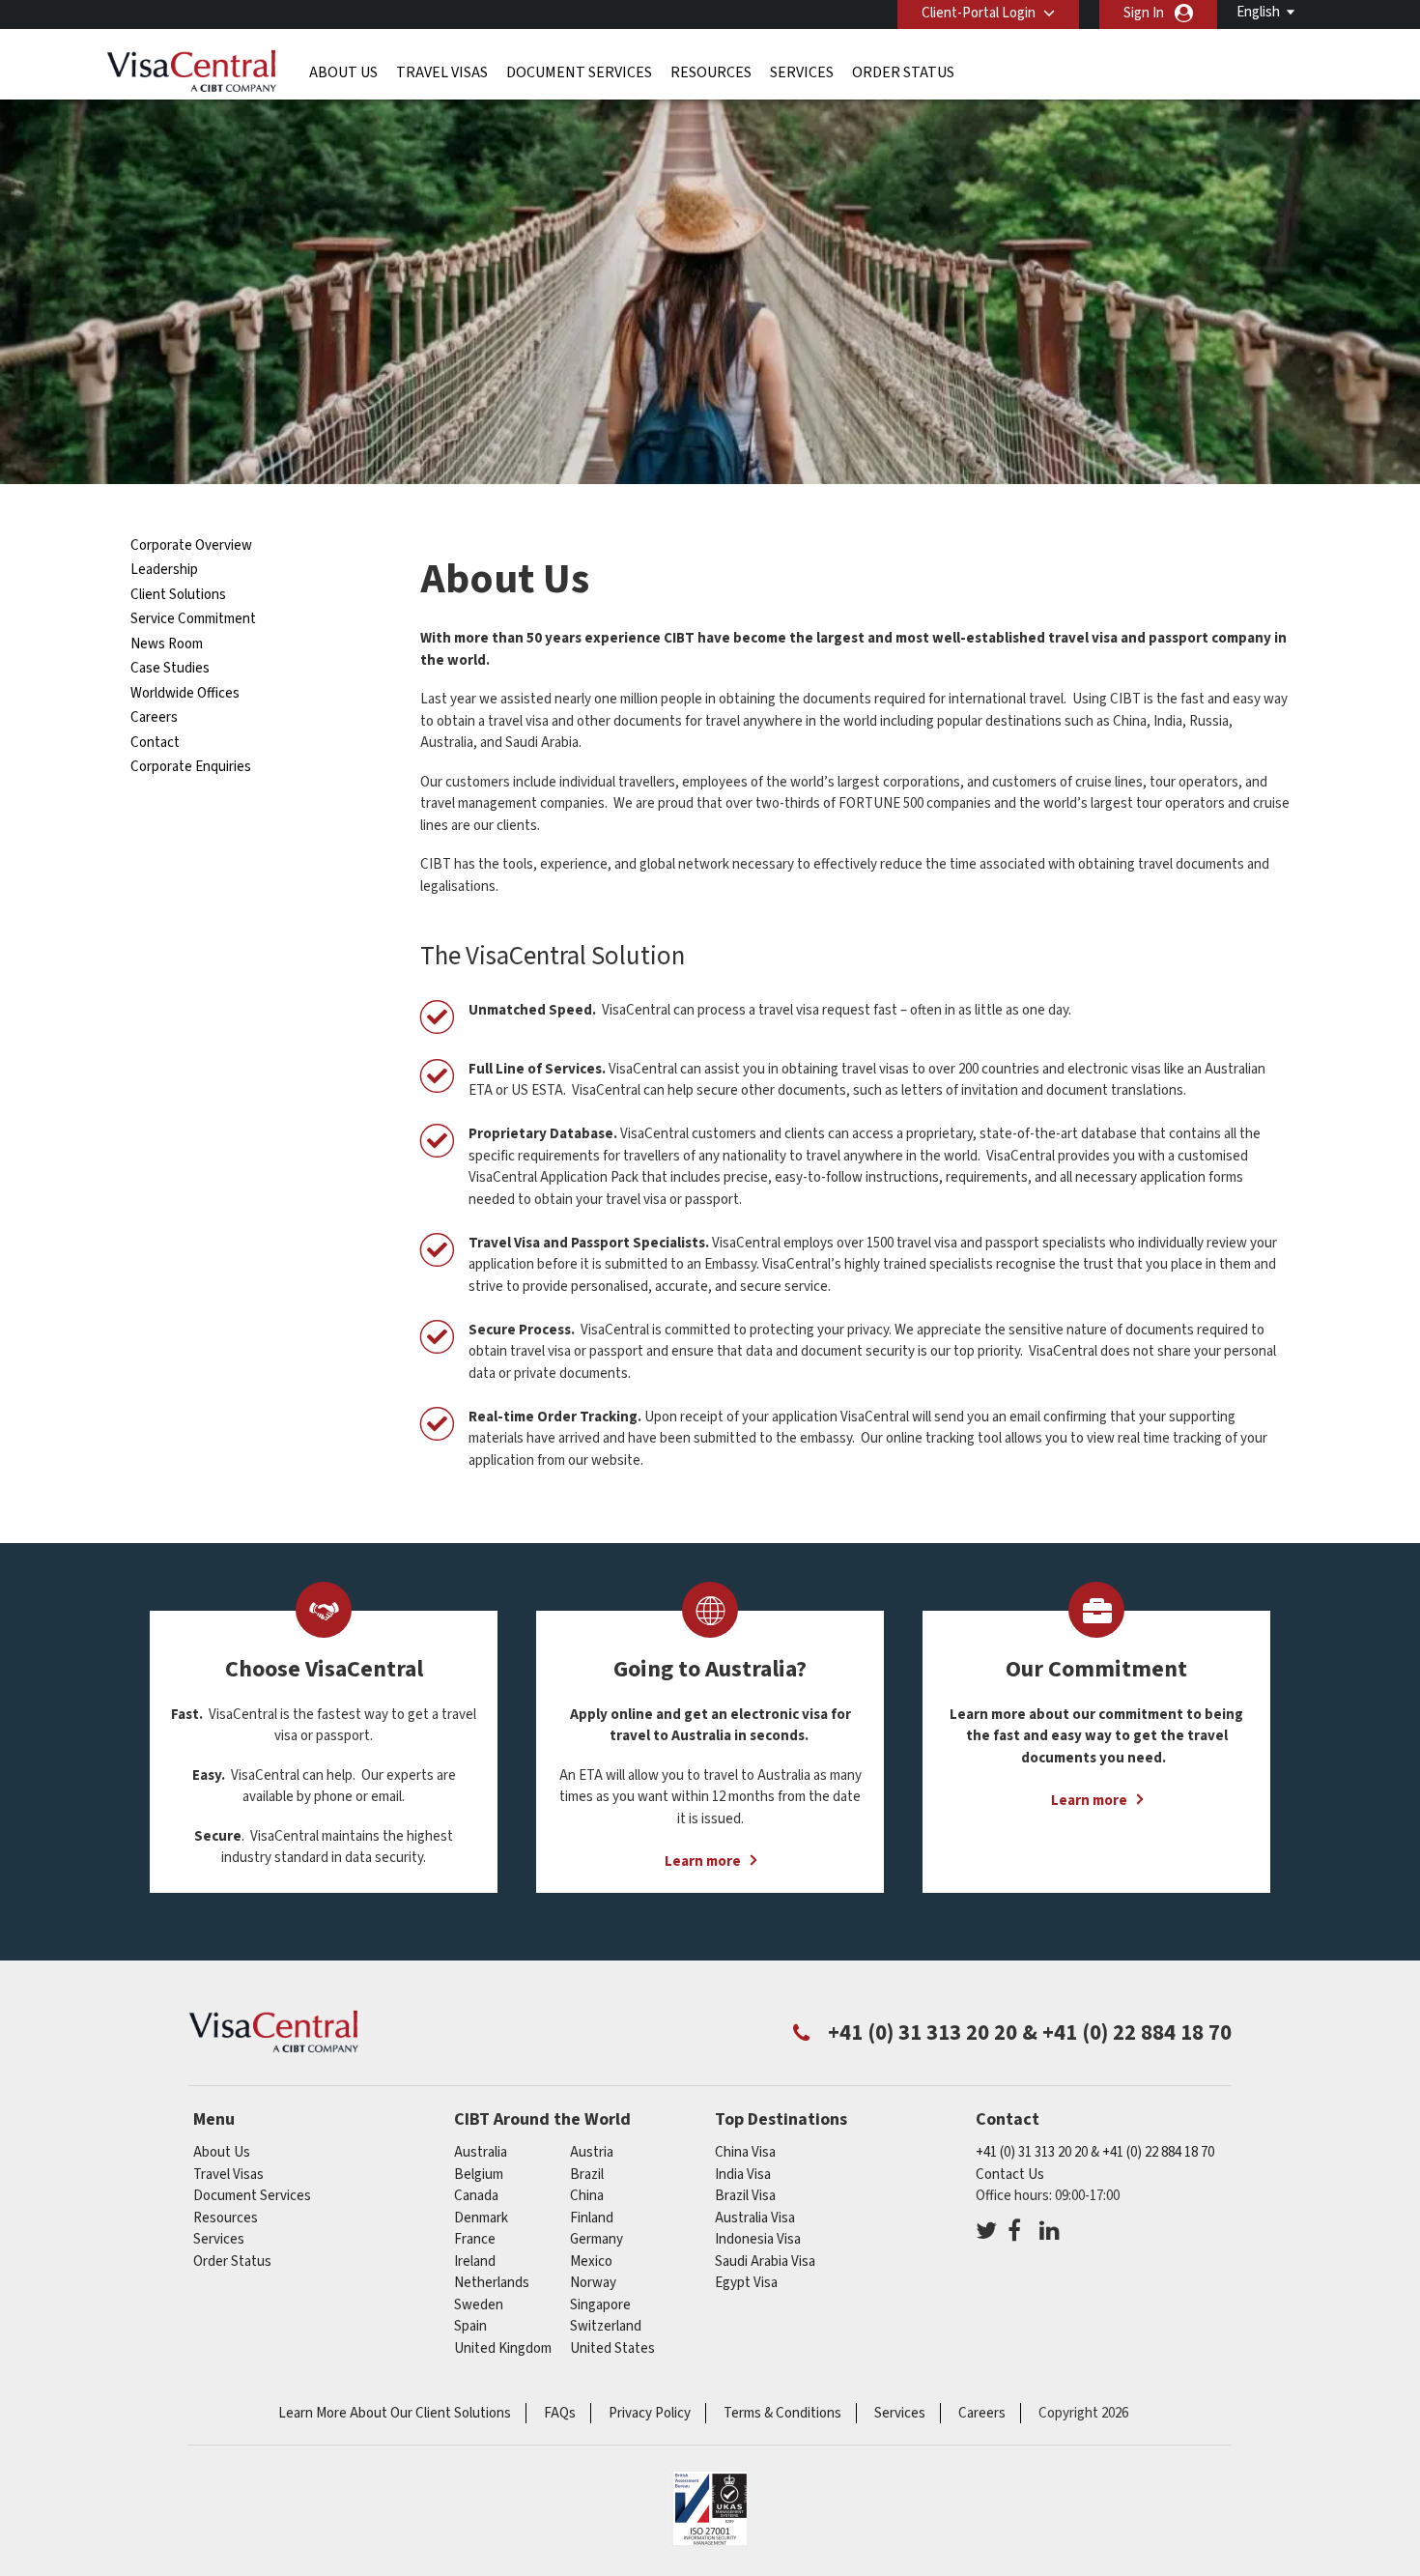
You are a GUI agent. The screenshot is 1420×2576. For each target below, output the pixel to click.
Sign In (1144, 13)
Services (802, 72)
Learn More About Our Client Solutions (395, 2413)
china (587, 2196)
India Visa (743, 2175)
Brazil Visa (745, 2196)
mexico (591, 2261)
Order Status (903, 72)
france (475, 2239)
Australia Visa (755, 2218)
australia (481, 2152)
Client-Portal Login (979, 13)
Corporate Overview (191, 545)
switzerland (606, 2326)
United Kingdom (503, 2348)
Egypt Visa (746, 2283)
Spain (470, 2326)
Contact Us (1010, 2175)
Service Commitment (193, 619)
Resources (711, 72)
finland (592, 2218)
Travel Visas (442, 72)
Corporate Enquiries (191, 767)
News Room (167, 644)
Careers (154, 717)
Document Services (579, 72)
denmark (481, 2218)
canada (476, 2196)
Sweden (479, 2305)
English (1258, 12)
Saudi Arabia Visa (765, 2261)
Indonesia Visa (758, 2239)
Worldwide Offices (185, 693)
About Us (343, 72)
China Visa (745, 2152)
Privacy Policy (650, 2413)
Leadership (164, 570)
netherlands (492, 2283)
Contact (155, 743)
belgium (479, 2175)
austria (592, 2152)
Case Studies (170, 668)
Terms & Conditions (782, 2413)
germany (596, 2239)
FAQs (560, 2413)
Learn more (703, 1861)
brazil (587, 2175)
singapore (600, 2305)
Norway (593, 2283)
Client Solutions (178, 595)
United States (612, 2348)
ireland (475, 2261)
